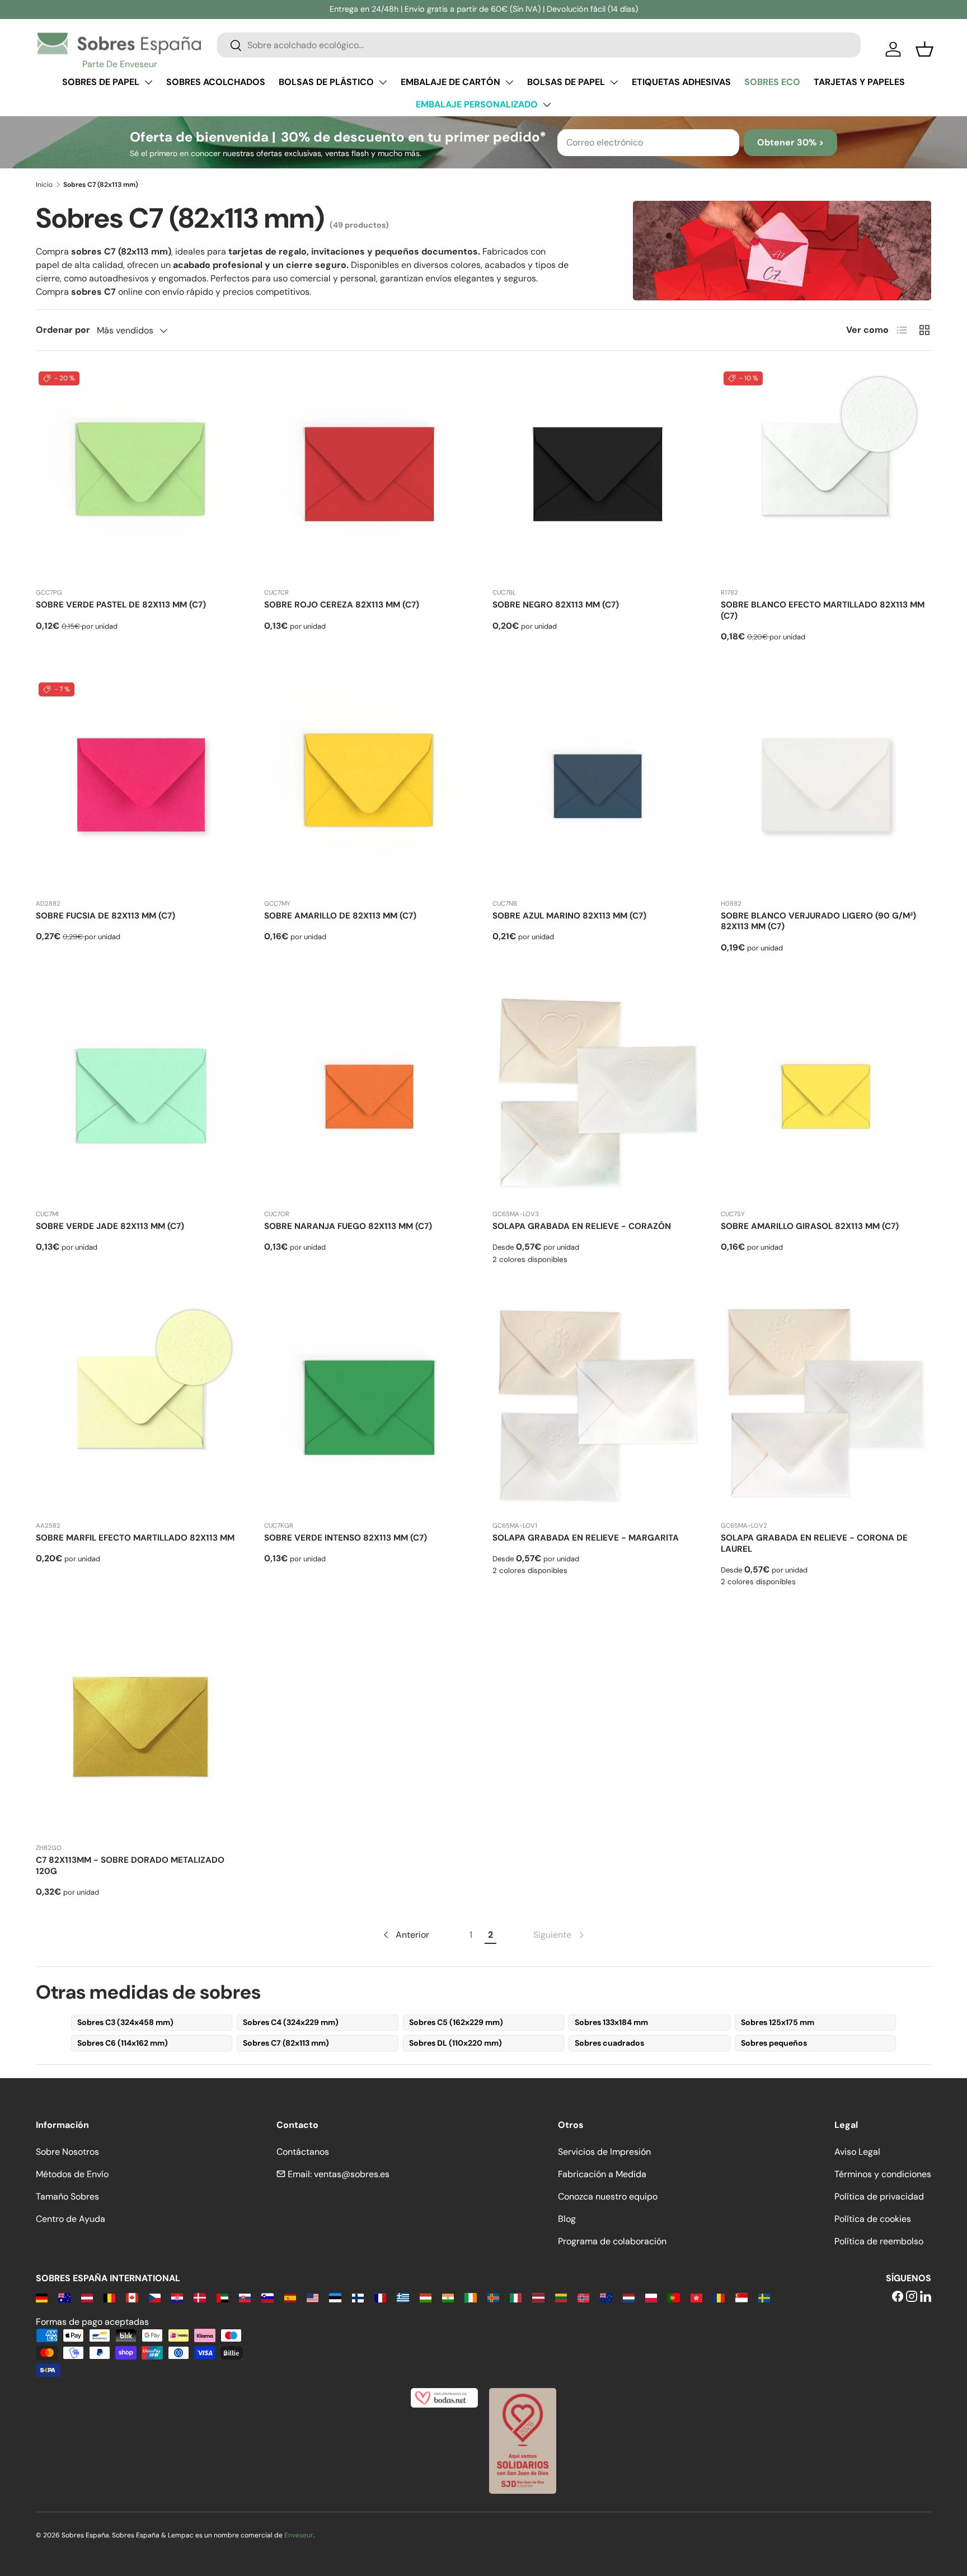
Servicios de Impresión (604, 2152)
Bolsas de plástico (326, 82)
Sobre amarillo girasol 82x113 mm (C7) (810, 1226)
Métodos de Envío (72, 2174)
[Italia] (516, 2297)
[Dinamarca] (199, 2297)
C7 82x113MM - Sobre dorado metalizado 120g (130, 1866)
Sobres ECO (772, 82)
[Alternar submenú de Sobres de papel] (148, 82)
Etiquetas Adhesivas (681, 82)
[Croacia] (177, 2297)
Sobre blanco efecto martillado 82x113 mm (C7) (823, 610)
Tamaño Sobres (67, 2196)
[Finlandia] (358, 2297)
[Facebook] (898, 2297)
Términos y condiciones (883, 2174)
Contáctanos (303, 2152)
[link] (560, 1935)
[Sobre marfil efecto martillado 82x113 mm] (141, 1407)
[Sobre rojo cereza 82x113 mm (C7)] (369, 474)
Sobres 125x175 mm (778, 2022)
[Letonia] (538, 2297)
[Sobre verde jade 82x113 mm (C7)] (141, 1095)
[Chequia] (155, 2297)
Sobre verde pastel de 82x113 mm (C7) (121, 605)
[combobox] (539, 45)
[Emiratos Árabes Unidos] (222, 2297)
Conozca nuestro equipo (608, 2196)
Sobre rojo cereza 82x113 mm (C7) (342, 605)
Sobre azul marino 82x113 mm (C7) (569, 916)
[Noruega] (583, 2297)
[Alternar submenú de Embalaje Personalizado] (547, 105)
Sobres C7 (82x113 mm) (286, 2043)
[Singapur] (741, 2297)
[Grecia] (403, 2297)
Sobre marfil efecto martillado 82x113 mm (135, 1538)
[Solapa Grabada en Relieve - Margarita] (598, 1407)
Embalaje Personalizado (477, 104)
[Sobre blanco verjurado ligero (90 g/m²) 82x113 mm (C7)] (826, 785)
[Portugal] (673, 2297)
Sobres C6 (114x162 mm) (123, 2043)
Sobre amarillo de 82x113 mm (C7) (340, 916)
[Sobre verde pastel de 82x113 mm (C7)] (141, 474)
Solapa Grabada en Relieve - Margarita (586, 1538)
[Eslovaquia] (245, 2297)
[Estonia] (335, 2297)
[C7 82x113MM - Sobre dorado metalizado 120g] (141, 1729)
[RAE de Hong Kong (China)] (696, 2297)
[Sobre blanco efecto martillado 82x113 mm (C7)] (826, 474)
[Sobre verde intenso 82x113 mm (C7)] (369, 1407)
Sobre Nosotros (67, 2152)
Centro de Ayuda (71, 2219)
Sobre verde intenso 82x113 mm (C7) (346, 1538)
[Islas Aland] (493, 2297)
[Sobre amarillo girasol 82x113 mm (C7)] (826, 1095)
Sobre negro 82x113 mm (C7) (556, 605)
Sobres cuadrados (609, 2043)
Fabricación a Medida (602, 2174)
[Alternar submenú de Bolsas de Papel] (614, 82)
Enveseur (299, 2535)
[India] (448, 2297)
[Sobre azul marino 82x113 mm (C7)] (598, 785)
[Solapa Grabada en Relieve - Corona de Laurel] (826, 1407)
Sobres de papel (101, 82)
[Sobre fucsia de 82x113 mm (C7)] (141, 785)
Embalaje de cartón (450, 82)
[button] (924, 49)
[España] (290, 2297)
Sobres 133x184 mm (611, 2022)
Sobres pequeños (774, 2043)
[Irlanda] (470, 2297)
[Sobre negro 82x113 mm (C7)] (598, 474)
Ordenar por (63, 330)
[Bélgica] (109, 2297)
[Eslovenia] (267, 2297)
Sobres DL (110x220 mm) (456, 2043)
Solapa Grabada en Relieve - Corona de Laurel (814, 1543)
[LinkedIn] (926, 2297)
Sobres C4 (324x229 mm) (291, 2022)
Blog (567, 2219)
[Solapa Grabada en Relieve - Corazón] (598, 1095)
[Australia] (64, 2297)
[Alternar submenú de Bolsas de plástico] (383, 82)
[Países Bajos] (629, 2297)
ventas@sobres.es (352, 2174)
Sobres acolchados (216, 82)
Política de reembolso (879, 2241)
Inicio (44, 185)
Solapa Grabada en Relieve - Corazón (582, 1226)
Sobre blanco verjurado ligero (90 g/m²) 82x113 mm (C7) (818, 921)
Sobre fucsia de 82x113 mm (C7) (105, 916)
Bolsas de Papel (566, 82)
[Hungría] (426, 2297)
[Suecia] (764, 2297)
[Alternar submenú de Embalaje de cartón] (509, 82)
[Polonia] (651, 2297)
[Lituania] (561, 2297)
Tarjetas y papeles (859, 82)
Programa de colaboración (612, 2241)
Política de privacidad (879, 2196)
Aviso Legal (857, 2152)
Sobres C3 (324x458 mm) (125, 2022)
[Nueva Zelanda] (606, 2297)
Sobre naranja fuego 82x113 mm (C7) (348, 1226)
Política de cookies (873, 2219)
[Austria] (87, 2297)
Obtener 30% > (790, 142)
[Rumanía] (719, 2297)
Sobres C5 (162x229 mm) (456, 2022)
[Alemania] (42, 2297)
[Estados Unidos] (313, 2297)
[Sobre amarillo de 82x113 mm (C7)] (369, 785)
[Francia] (380, 2297)
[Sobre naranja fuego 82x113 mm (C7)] (369, 1095)
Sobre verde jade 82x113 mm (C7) (110, 1226)
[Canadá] (132, 2297)
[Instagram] (912, 2297)
